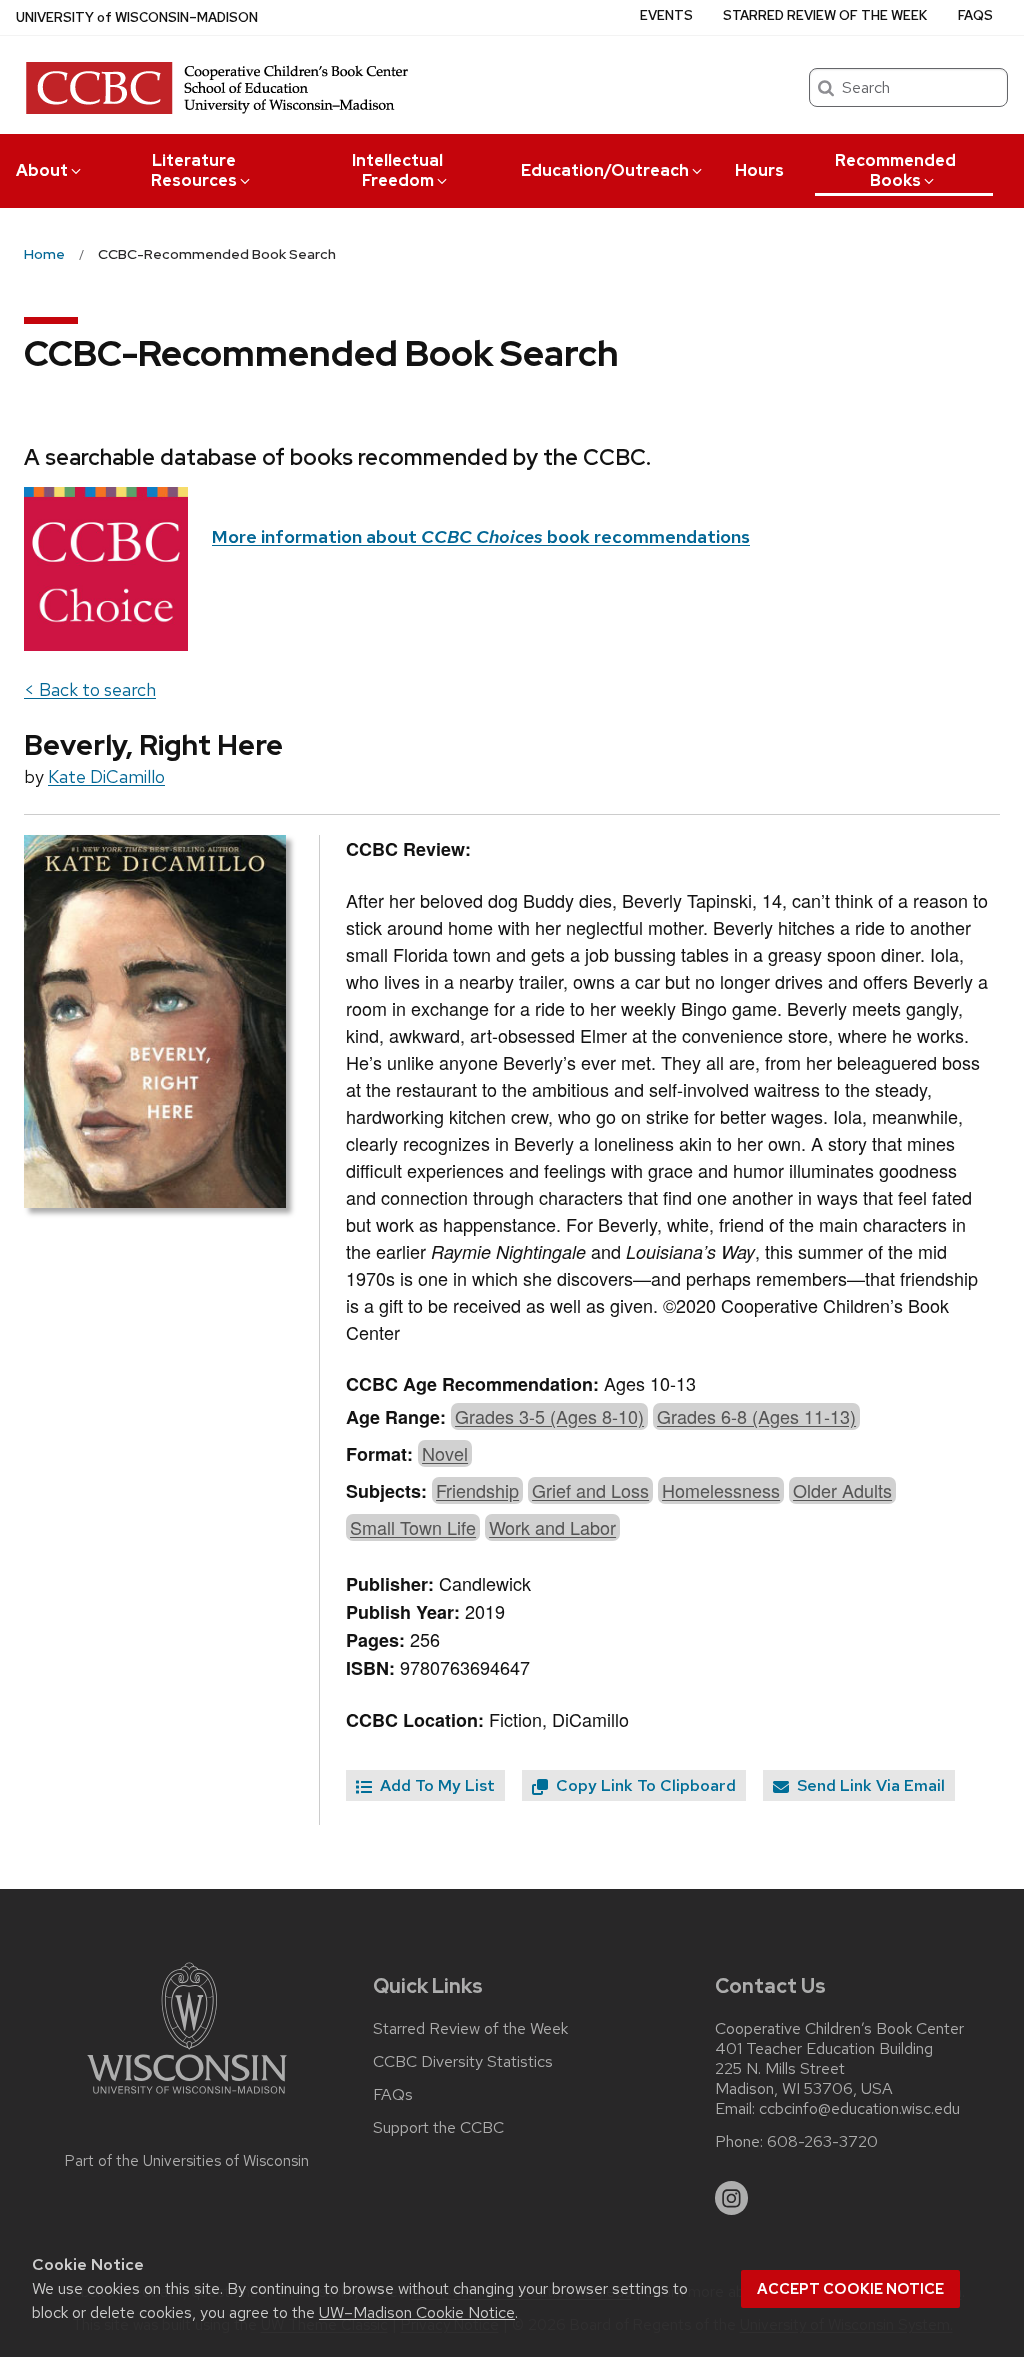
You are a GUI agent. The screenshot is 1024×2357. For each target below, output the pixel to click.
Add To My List (435, 1785)
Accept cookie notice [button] (850, 2289)
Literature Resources (194, 170)
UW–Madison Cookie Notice (417, 2312)
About (42, 170)
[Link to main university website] (187, 2097)
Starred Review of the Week (825, 15)
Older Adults (842, 1490)
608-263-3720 (822, 2142)
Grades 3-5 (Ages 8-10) (549, 1416)
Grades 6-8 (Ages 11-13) (756, 1416)
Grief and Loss (590, 1490)
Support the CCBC (438, 2128)
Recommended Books (895, 170)
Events (666, 15)
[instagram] (732, 2198)
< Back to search (90, 689)
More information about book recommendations (481, 536)
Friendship (477, 1490)
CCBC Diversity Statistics (463, 2062)
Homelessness (721, 1490)
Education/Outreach (605, 170)
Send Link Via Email (869, 1785)
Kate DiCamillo (106, 776)
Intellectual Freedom (397, 170)
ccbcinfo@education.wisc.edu (859, 2109)
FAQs (975, 15)
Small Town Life (413, 1527)
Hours (759, 170)
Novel (445, 1453)
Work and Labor (552, 1527)
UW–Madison (137, 17)
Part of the (187, 2161)
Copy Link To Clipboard (644, 1785)
